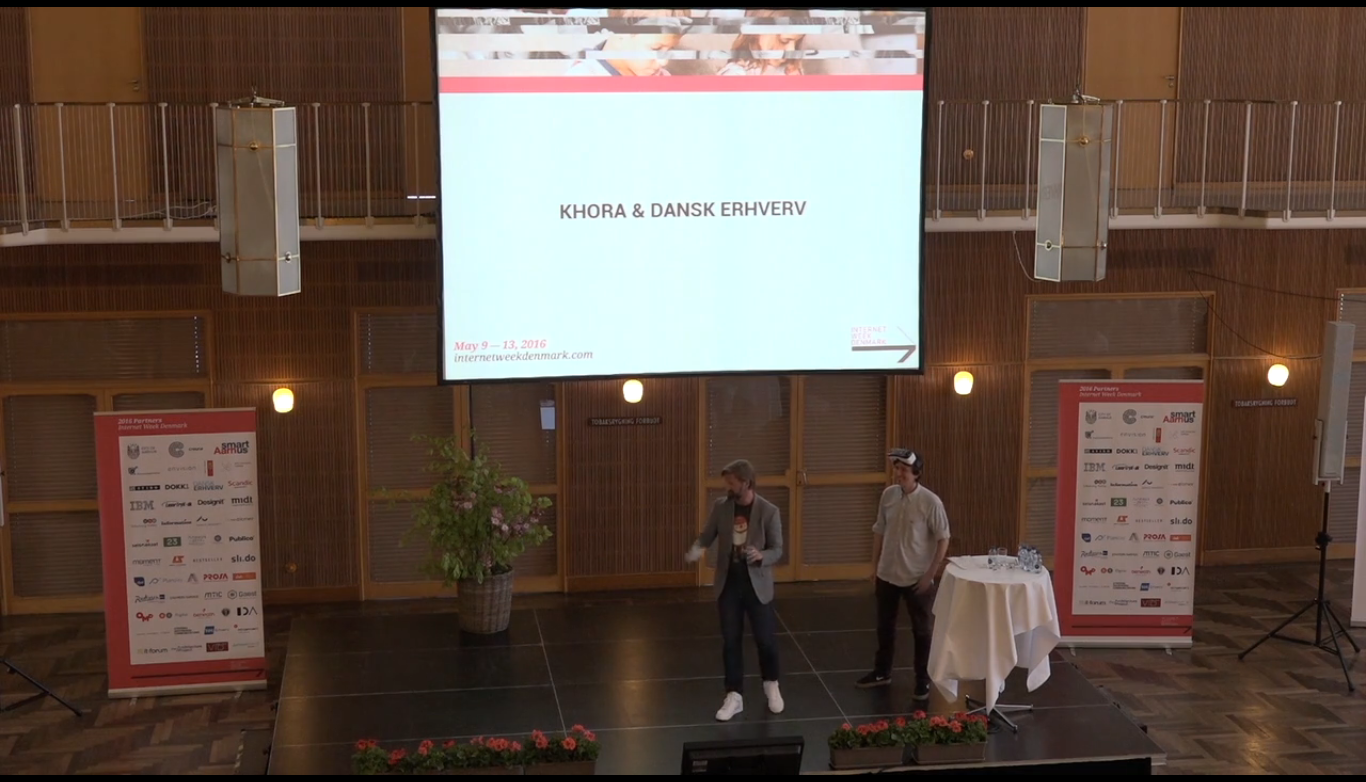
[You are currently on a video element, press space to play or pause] (683, 391)
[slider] (640, 772)
